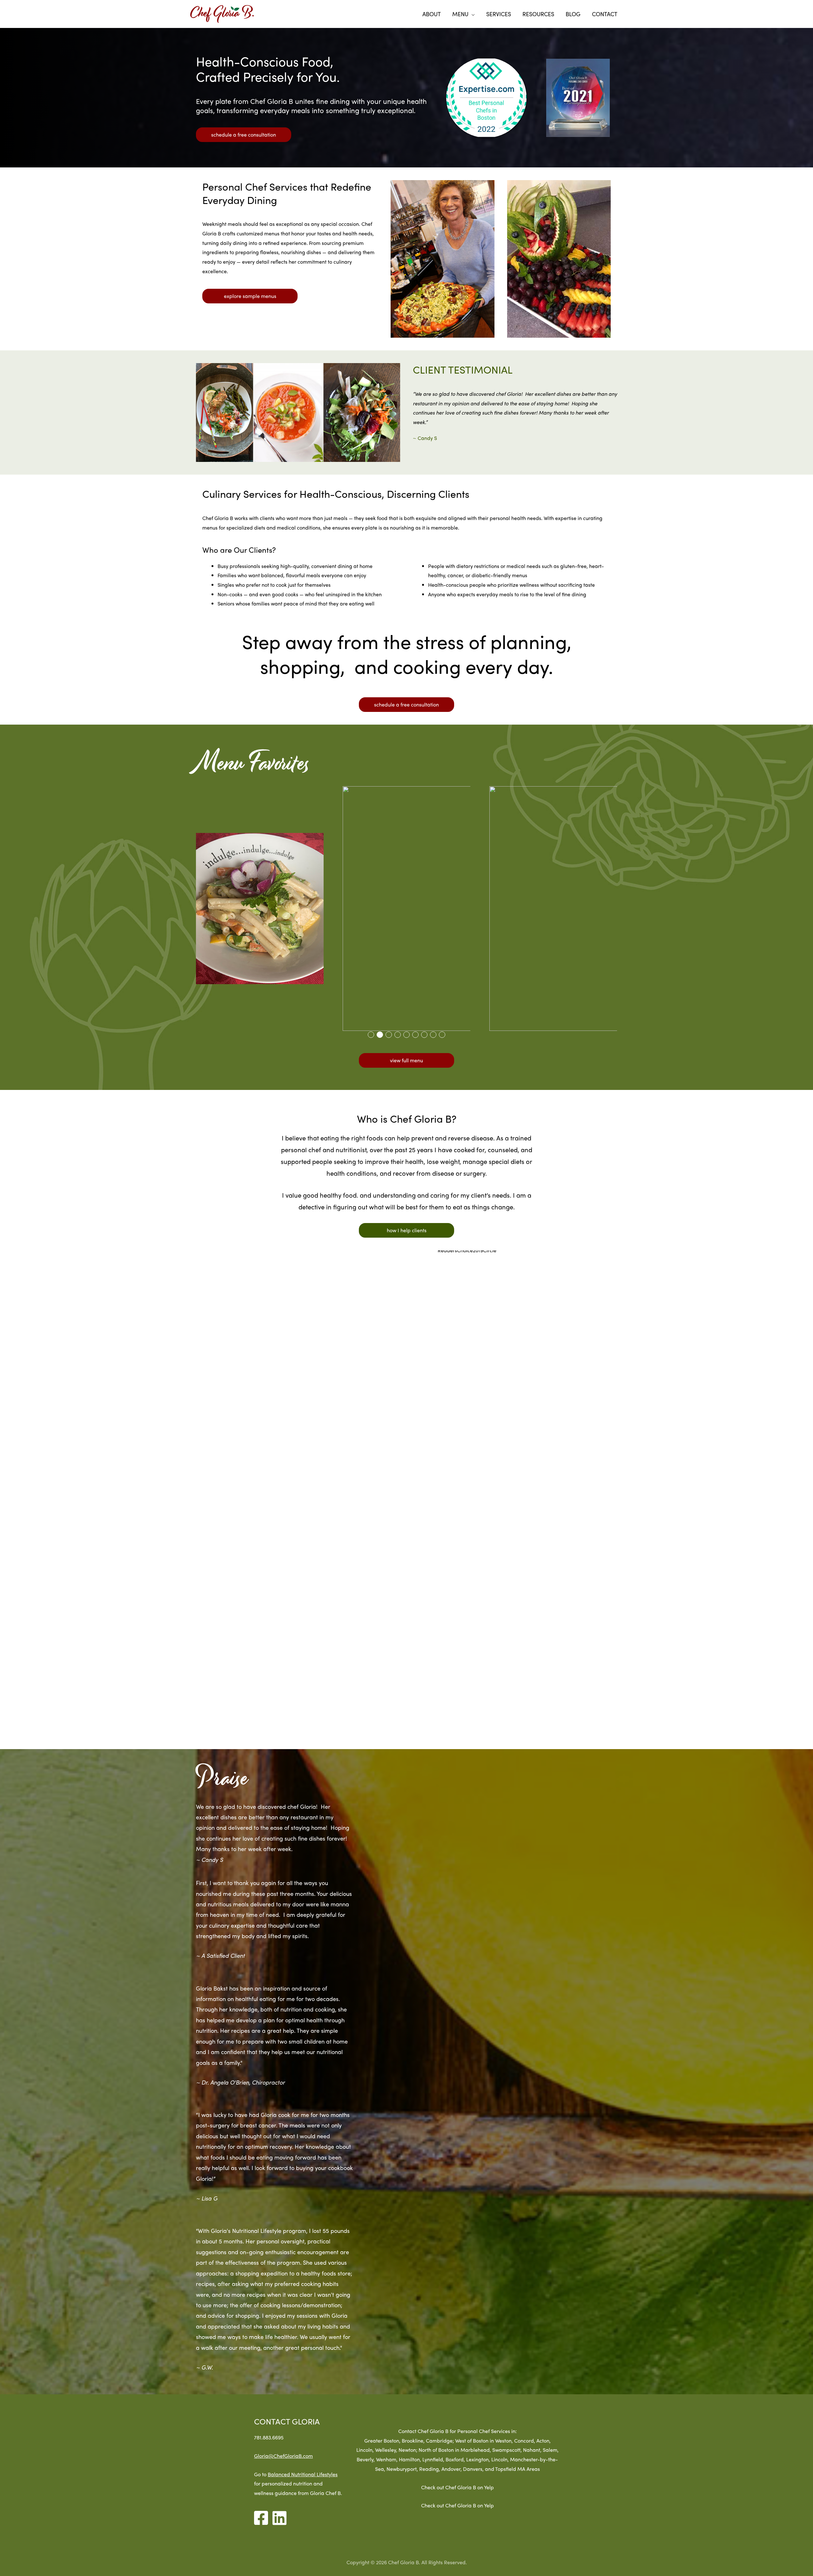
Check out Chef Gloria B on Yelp (457, 2487)
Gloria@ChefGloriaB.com (283, 2456)
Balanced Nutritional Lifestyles (303, 2474)
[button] (371, 1035)
